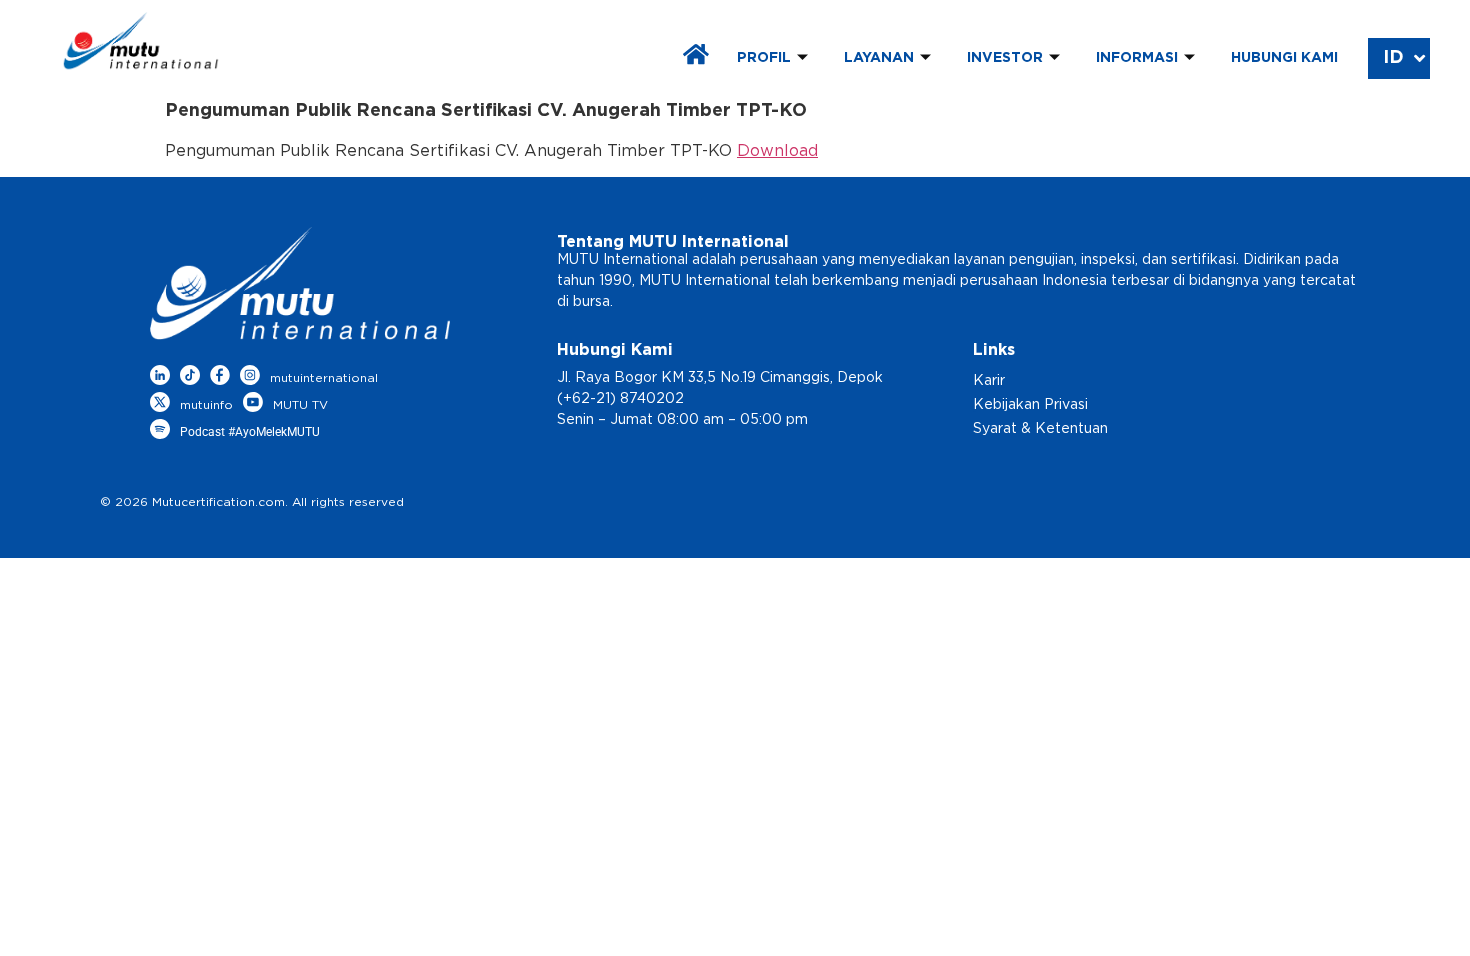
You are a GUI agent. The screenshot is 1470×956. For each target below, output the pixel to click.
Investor (1005, 58)
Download (777, 151)
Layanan (879, 58)
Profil (764, 58)
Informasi (1137, 58)
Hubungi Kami (1284, 58)
